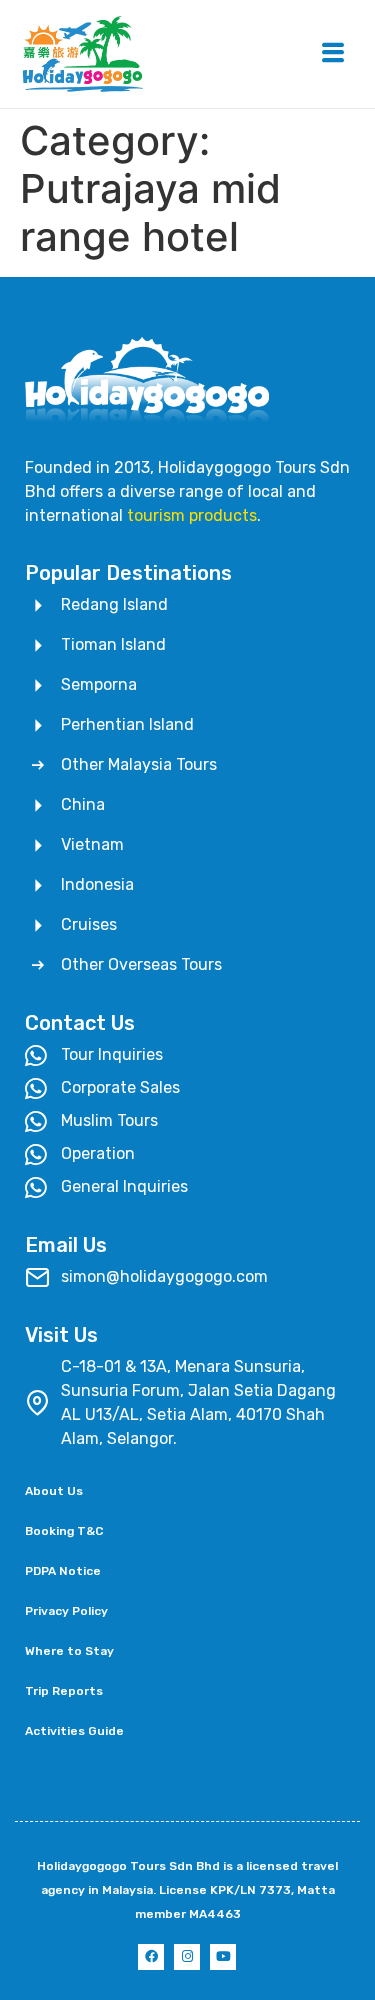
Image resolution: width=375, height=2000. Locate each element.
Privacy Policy (66, 1611)
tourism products (192, 515)
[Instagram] (187, 1957)
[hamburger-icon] (332, 54)
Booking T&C (64, 1531)
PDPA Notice (63, 1571)
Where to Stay (69, 1651)
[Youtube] (223, 1957)
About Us (54, 1491)
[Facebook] (151, 1957)
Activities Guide (74, 1731)
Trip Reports (64, 1691)
